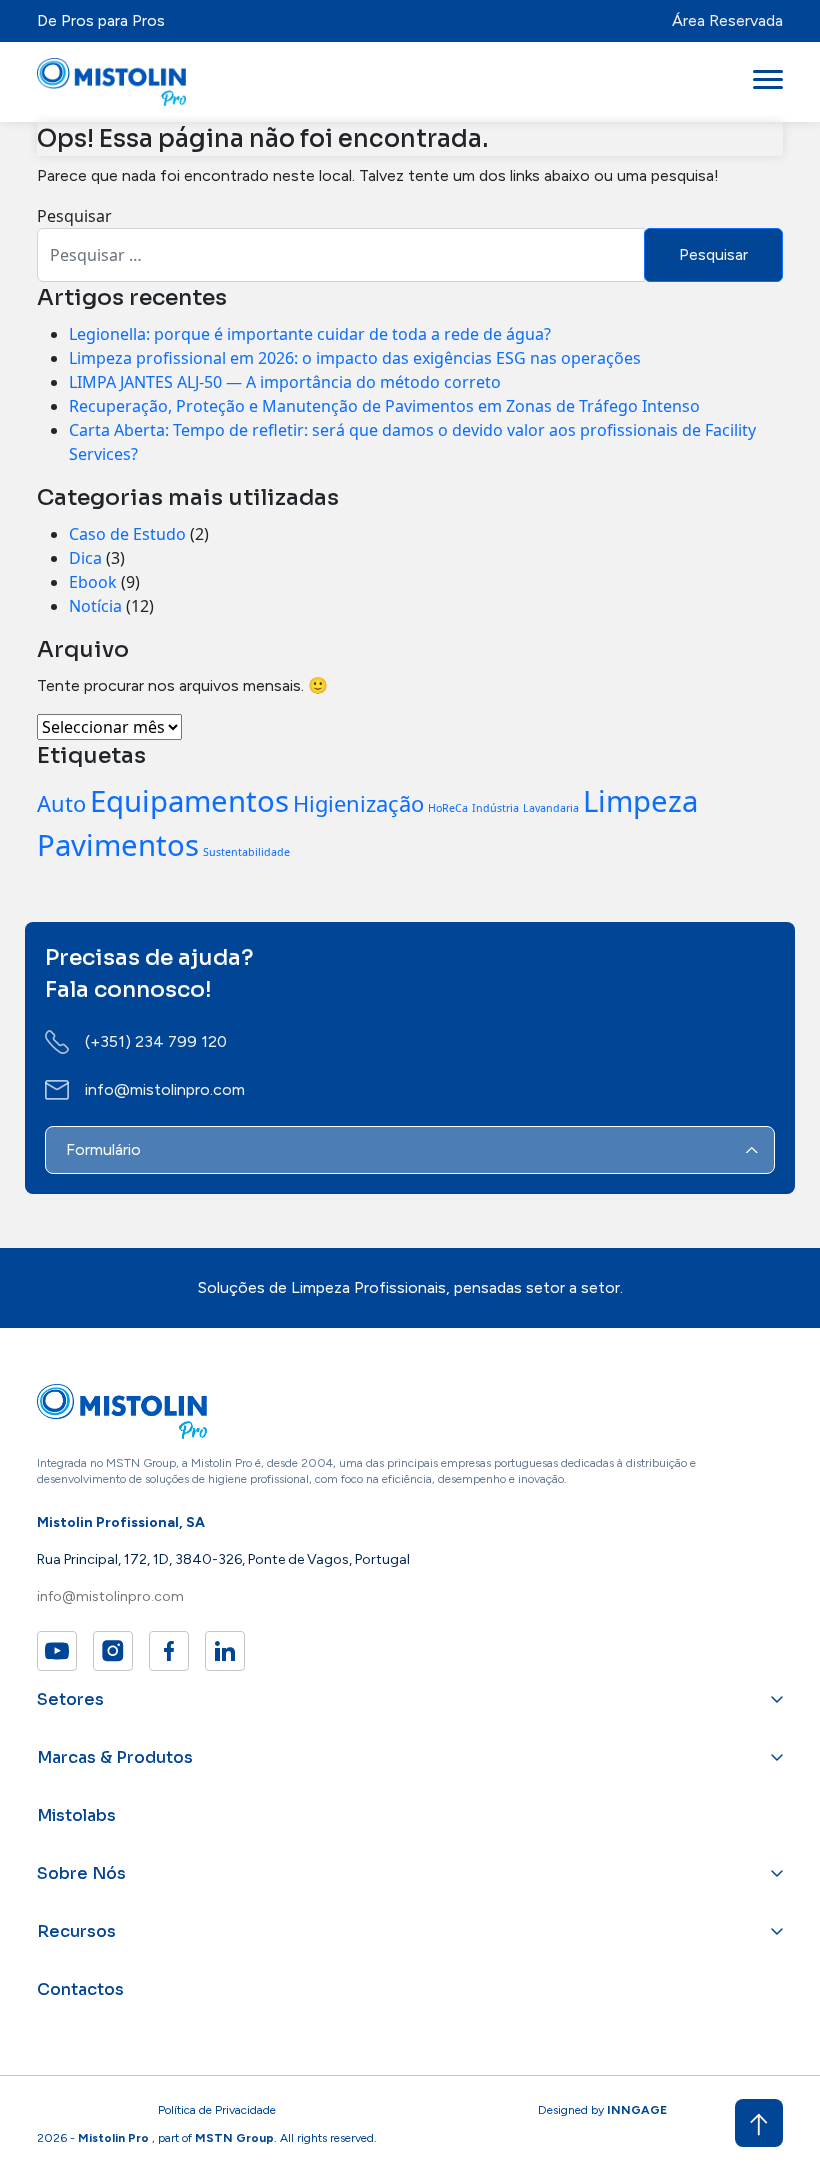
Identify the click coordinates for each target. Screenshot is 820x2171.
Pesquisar (74, 216)
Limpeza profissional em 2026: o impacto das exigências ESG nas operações (355, 358)
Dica (85, 558)
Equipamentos (189, 801)
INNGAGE (637, 2110)
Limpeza (640, 801)
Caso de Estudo (127, 534)
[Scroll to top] (759, 2123)
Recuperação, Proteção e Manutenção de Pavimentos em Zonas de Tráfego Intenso (384, 406)
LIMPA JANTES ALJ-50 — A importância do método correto (285, 382)
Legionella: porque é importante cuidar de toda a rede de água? (310, 334)
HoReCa (448, 808)
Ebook (93, 582)
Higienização (358, 803)
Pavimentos (118, 845)
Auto (61, 803)
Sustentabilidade (246, 852)
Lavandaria (551, 808)
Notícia (95, 606)
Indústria (495, 808)
